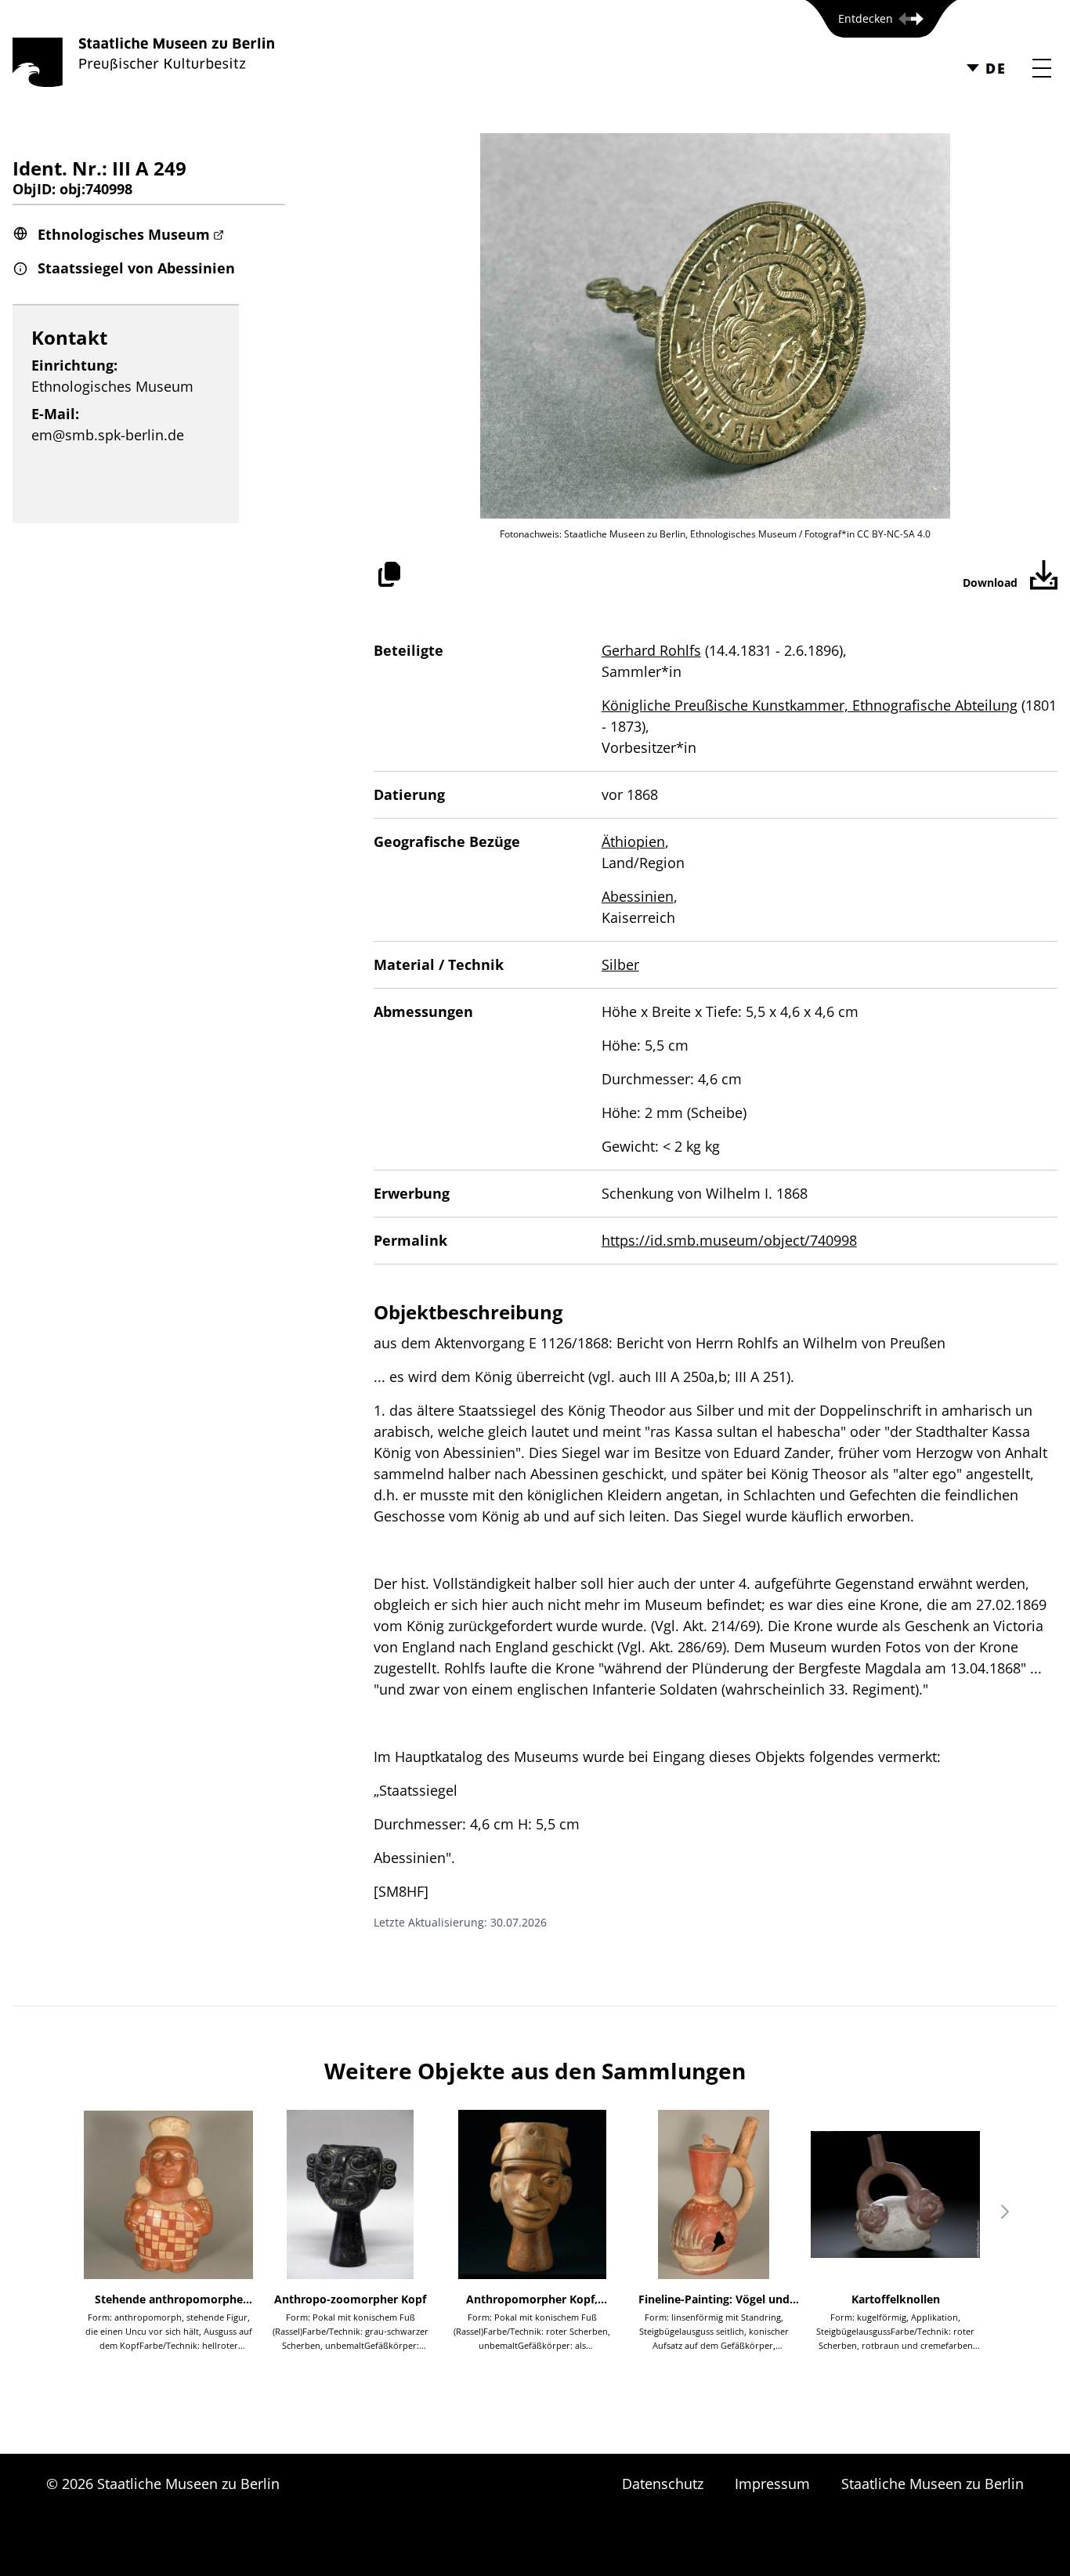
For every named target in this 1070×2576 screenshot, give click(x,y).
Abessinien (638, 896)
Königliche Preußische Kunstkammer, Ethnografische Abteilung (810, 705)
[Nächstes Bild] (1005, 2212)
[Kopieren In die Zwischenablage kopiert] (389, 574)
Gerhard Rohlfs (651, 650)
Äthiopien (633, 841)
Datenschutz (663, 2484)
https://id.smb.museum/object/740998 (729, 1240)
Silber (620, 964)
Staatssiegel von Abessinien (136, 268)
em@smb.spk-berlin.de (108, 435)
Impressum (772, 2484)
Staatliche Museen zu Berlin (933, 2484)
